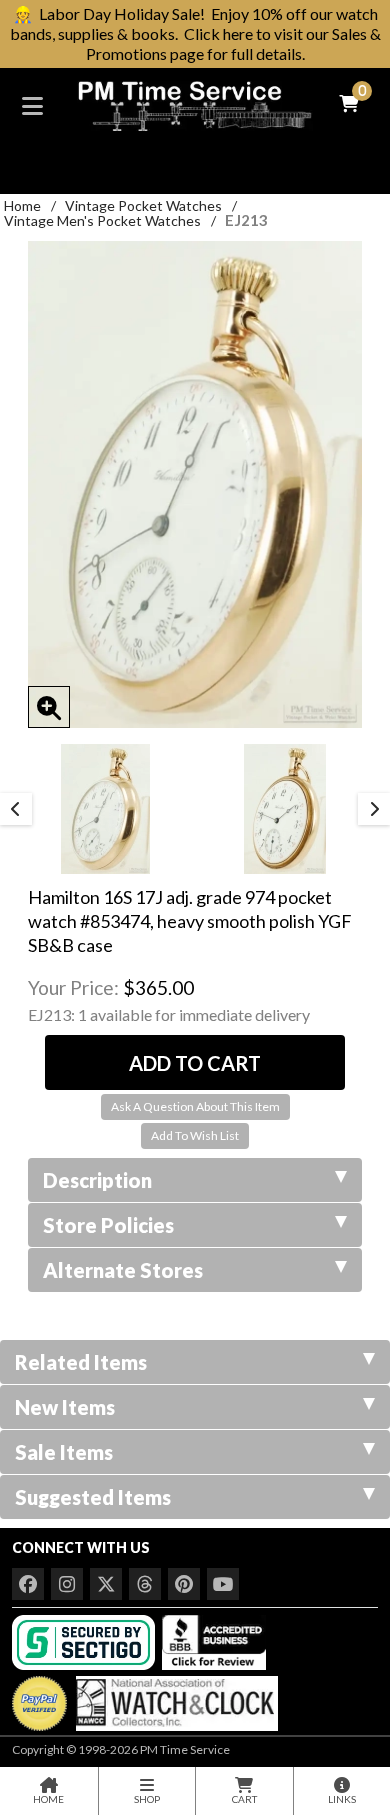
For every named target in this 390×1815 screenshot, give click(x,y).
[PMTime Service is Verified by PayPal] (39, 1698)
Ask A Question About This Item (195, 1106)
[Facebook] (28, 1584)
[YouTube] (223, 1584)
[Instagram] (67, 1584)
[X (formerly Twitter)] (106, 1584)
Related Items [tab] (81, 1362)
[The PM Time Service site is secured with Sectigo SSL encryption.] (85, 1640)
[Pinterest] (184, 1584)
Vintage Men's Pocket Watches (102, 220)
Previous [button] (16, 809)
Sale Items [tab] (64, 1452)
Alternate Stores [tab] (123, 1270)
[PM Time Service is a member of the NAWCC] (174, 1698)
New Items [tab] (65, 1407)
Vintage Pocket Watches (143, 205)
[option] (105, 809)
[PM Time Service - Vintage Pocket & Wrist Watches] (195, 103)
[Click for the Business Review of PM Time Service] (214, 1640)
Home (22, 205)
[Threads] (145, 1584)
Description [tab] (97, 1180)
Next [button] (374, 809)
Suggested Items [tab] (93, 1497)
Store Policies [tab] (108, 1225)
